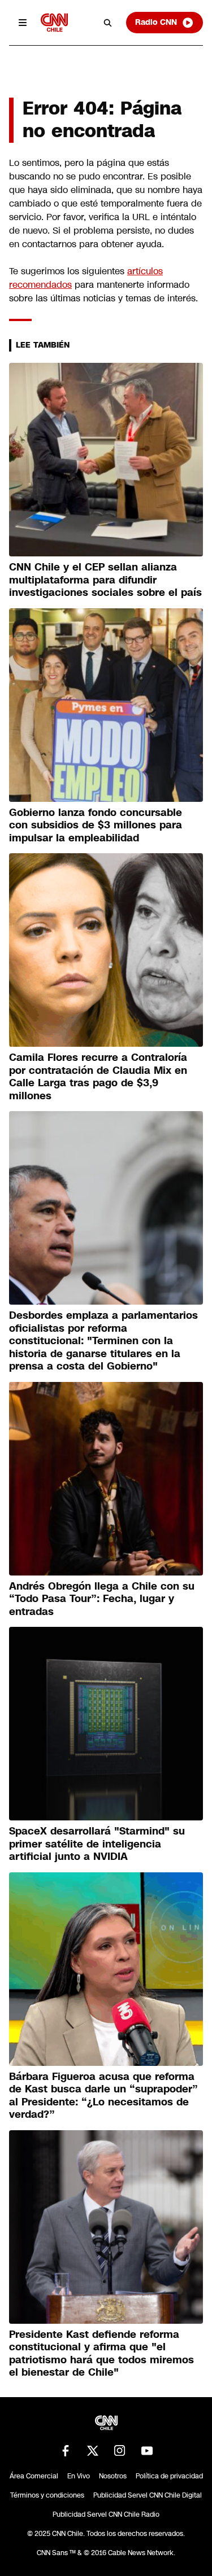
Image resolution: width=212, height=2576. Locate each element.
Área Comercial (34, 2476)
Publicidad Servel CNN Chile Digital (148, 2495)
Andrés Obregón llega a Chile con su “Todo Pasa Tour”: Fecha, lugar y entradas (102, 1599)
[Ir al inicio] (54, 22)
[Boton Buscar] (108, 23)
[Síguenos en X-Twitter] (93, 2451)
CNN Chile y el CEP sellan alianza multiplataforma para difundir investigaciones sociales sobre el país (105, 580)
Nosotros (113, 2476)
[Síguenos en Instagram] (120, 2451)
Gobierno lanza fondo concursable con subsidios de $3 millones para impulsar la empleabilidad (96, 825)
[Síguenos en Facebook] (66, 2451)
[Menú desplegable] (23, 23)
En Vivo (79, 2476)
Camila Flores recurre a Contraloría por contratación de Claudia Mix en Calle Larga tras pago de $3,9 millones (98, 1077)
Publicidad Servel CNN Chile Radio (106, 2514)
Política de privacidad (169, 2476)
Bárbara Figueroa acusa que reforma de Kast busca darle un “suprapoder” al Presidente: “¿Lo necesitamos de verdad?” (103, 2096)
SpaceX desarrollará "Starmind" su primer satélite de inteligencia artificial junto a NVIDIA (97, 1844)
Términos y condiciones (47, 2495)
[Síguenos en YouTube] (147, 2451)
